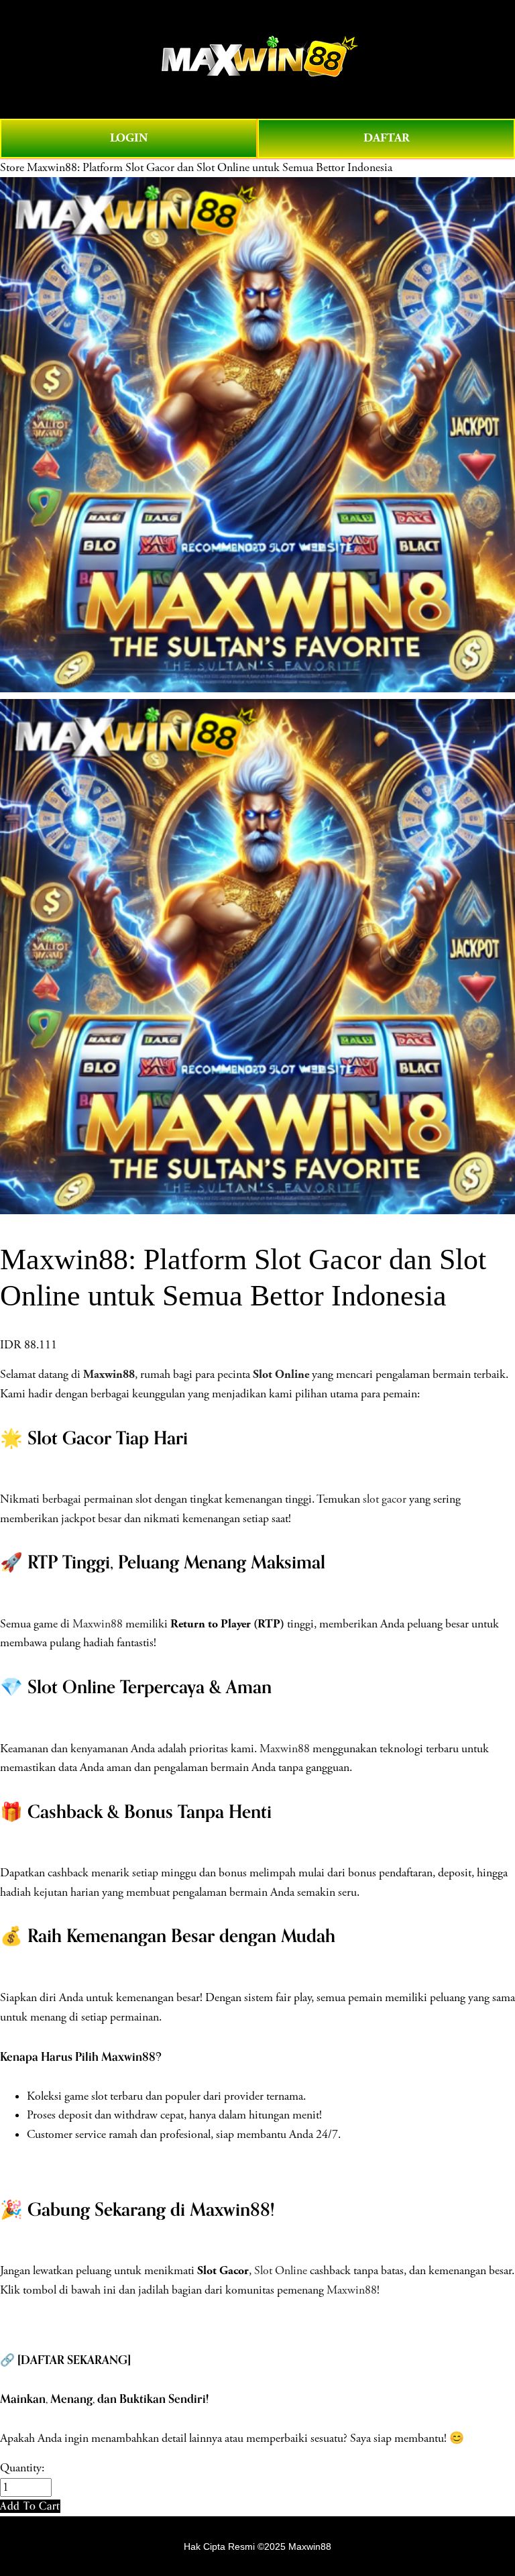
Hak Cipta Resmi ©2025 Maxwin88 (257, 2546)
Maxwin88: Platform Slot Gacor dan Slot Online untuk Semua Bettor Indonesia (210, 168)
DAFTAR (387, 138)
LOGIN (129, 138)
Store (12, 168)
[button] (30, 2506)
